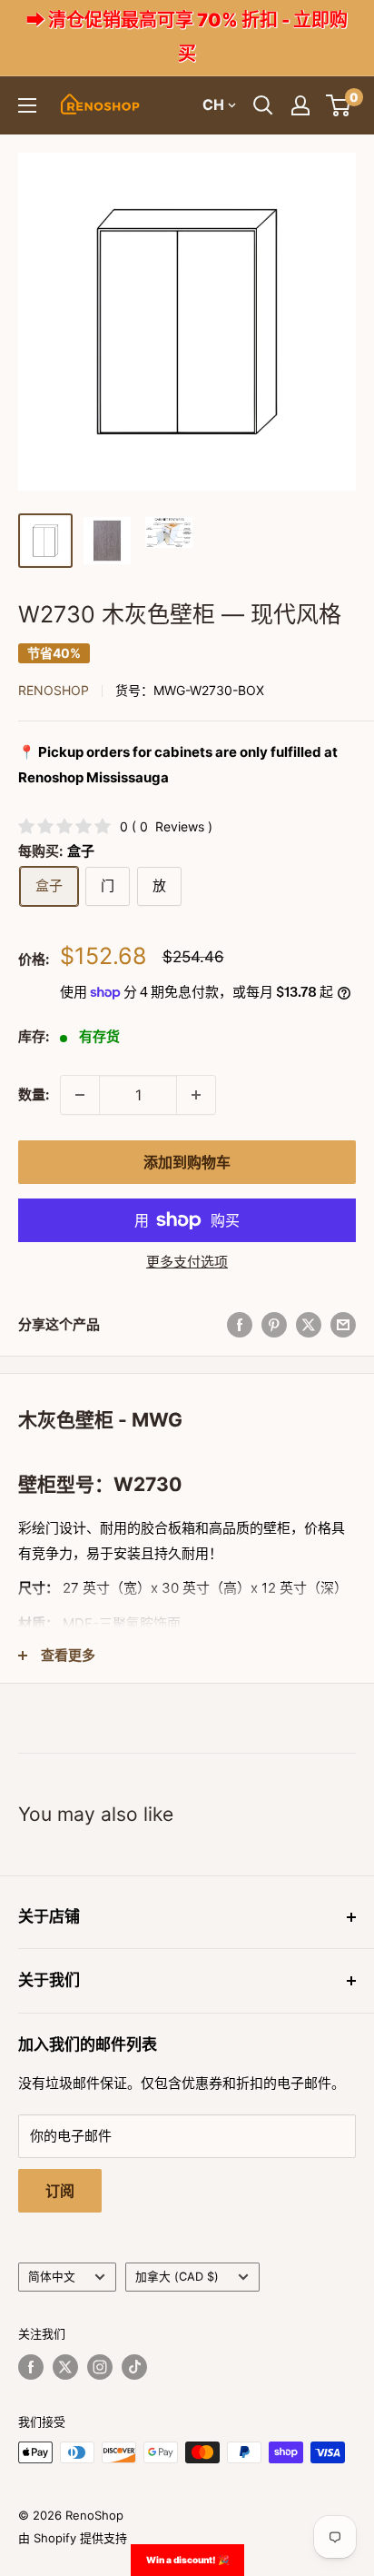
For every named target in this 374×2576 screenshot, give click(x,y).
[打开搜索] (263, 105)
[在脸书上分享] (240, 1324)
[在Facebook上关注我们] (31, 2367)
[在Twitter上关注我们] (65, 2367)
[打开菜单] (27, 105)
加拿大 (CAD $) (177, 2277)
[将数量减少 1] (80, 1095)
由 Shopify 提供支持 (73, 2538)
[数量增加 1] (196, 1095)
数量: (34, 1094)
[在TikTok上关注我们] (134, 2367)
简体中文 (52, 2277)
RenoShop (54, 690)
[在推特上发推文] (309, 1324)
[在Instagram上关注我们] (100, 2367)
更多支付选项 (187, 1262)
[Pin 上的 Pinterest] (274, 1324)
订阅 (60, 2191)
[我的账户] (300, 105)
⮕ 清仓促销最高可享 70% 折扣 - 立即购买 (187, 37)
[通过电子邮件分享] (343, 1324)
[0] (339, 105)
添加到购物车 (187, 1162)
